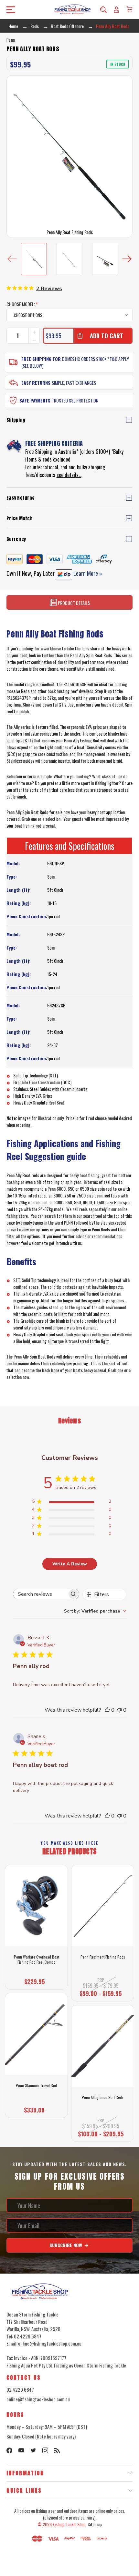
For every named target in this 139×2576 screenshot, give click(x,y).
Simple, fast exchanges (74, 383)
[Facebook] (9, 2450)
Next (127, 259)
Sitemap (95, 2524)
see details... (69, 475)
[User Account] (116, 9)
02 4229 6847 (20, 2389)
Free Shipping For (41, 359)
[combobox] (95, 1611)
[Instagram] (45, 2450)
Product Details (73, 603)
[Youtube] (21, 2450)
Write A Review (70, 1564)
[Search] (103, 9)
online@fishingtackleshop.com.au (38, 2399)
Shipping (16, 420)
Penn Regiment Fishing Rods (103, 1957)
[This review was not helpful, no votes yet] (119, 1710)
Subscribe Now (66, 2245)
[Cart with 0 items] (129, 9)
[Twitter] (33, 2450)
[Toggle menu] (9, 10)
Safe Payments (35, 400)
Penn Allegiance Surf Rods (103, 2097)
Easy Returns (36, 383)
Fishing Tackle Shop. (70, 2524)
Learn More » (87, 573)
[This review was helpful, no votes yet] (107, 1710)
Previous (12, 259)
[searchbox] (40, 1594)
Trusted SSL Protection (75, 400)
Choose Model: (22, 304)
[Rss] (57, 2450)
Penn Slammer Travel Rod (36, 2085)
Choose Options (37, 1980)
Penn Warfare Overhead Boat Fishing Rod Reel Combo (37, 1959)
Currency (16, 539)
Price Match (20, 519)
